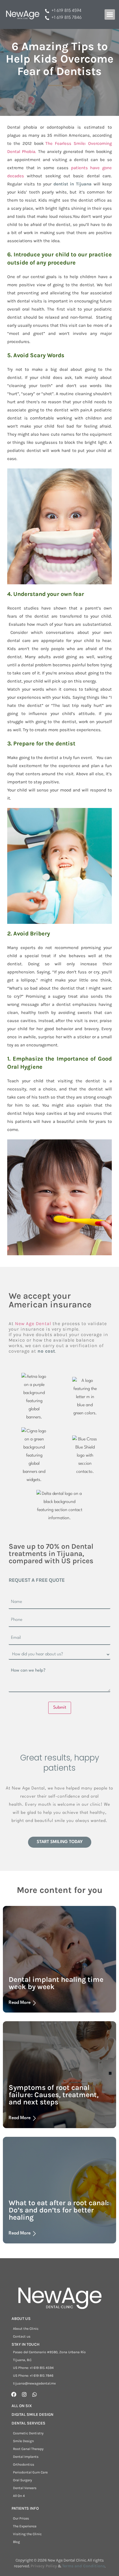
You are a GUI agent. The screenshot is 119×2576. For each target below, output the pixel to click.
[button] (110, 14)
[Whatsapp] (35, 2394)
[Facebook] (14, 2394)
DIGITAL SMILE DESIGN (32, 2414)
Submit (60, 1708)
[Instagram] (24, 2394)
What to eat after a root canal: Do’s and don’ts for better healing (59, 2210)
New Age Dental (33, 1323)
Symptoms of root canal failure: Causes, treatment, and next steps (54, 2095)
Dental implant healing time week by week (56, 1983)
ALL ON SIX (22, 2406)
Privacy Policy (44, 2566)
